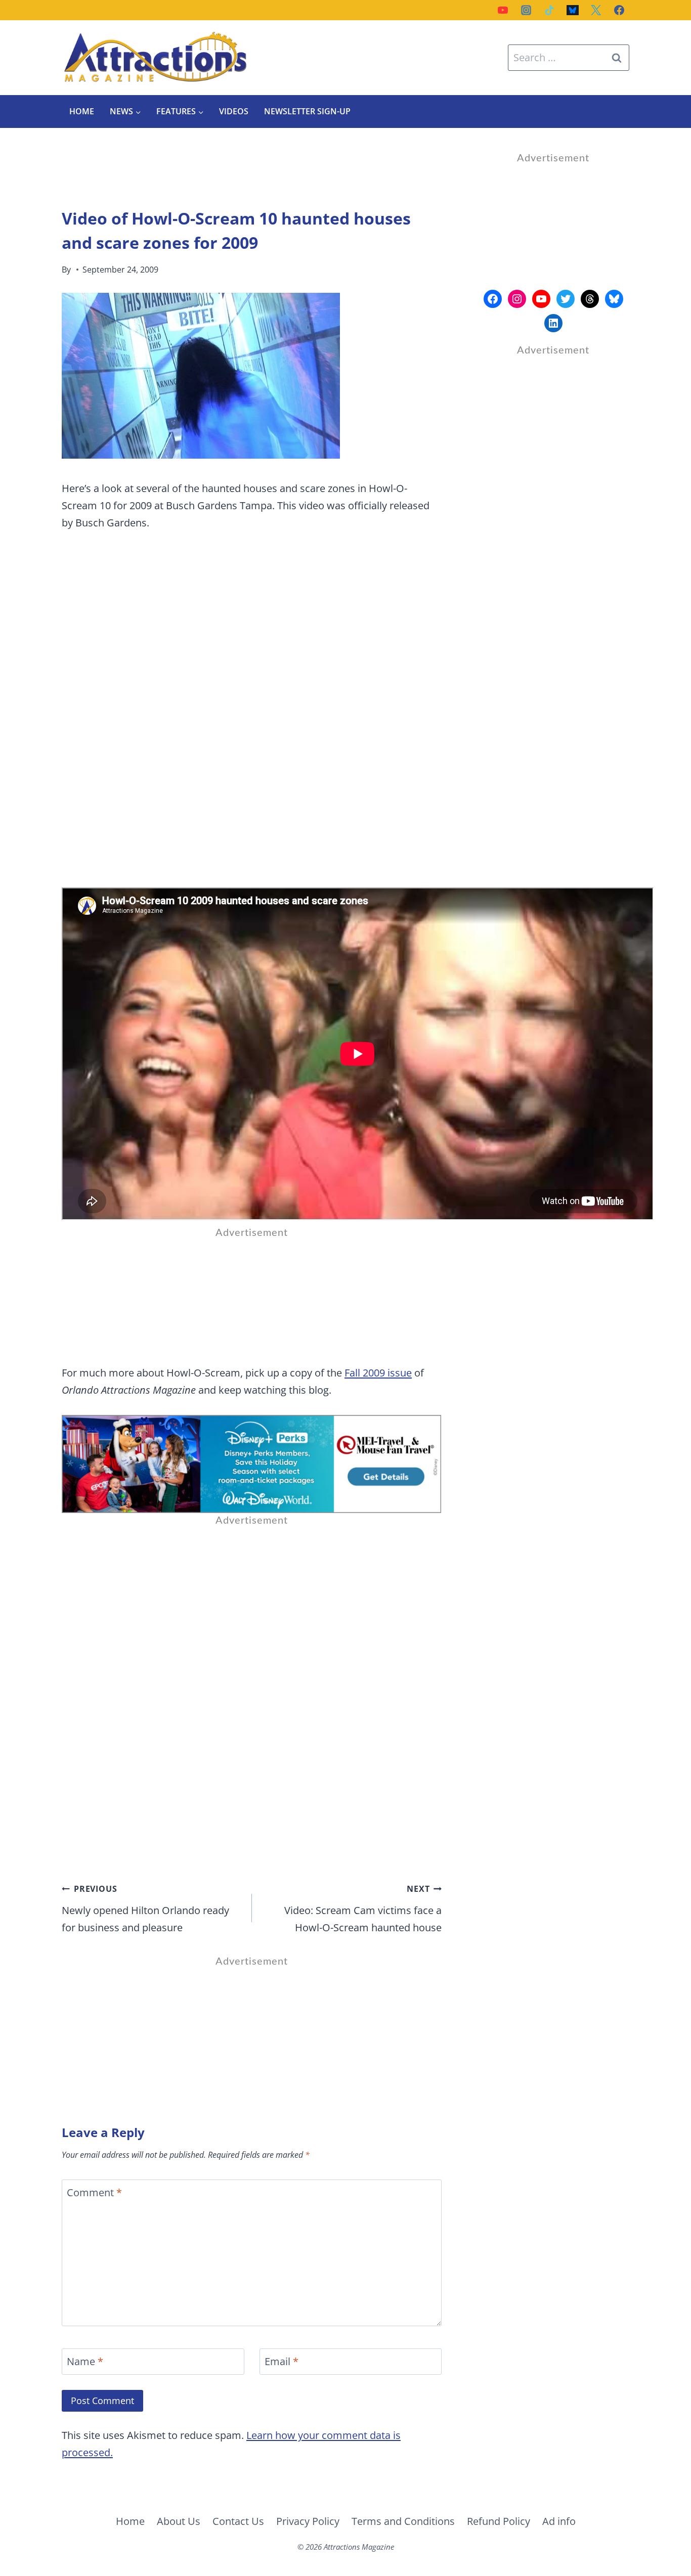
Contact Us (238, 2521)
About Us (179, 2521)
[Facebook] (619, 10)
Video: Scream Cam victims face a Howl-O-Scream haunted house (363, 1909)
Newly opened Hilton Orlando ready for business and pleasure (145, 1909)
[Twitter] (596, 10)
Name (85, 2362)
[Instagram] (526, 10)
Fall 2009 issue (378, 1373)
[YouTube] (503, 10)
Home (82, 111)
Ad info (559, 2521)
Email (282, 2362)
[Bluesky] (573, 10)
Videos (234, 111)
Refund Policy (499, 2521)
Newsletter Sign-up (307, 111)
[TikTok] (549, 10)
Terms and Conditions (403, 2521)
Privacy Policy (308, 2521)
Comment (94, 2193)
